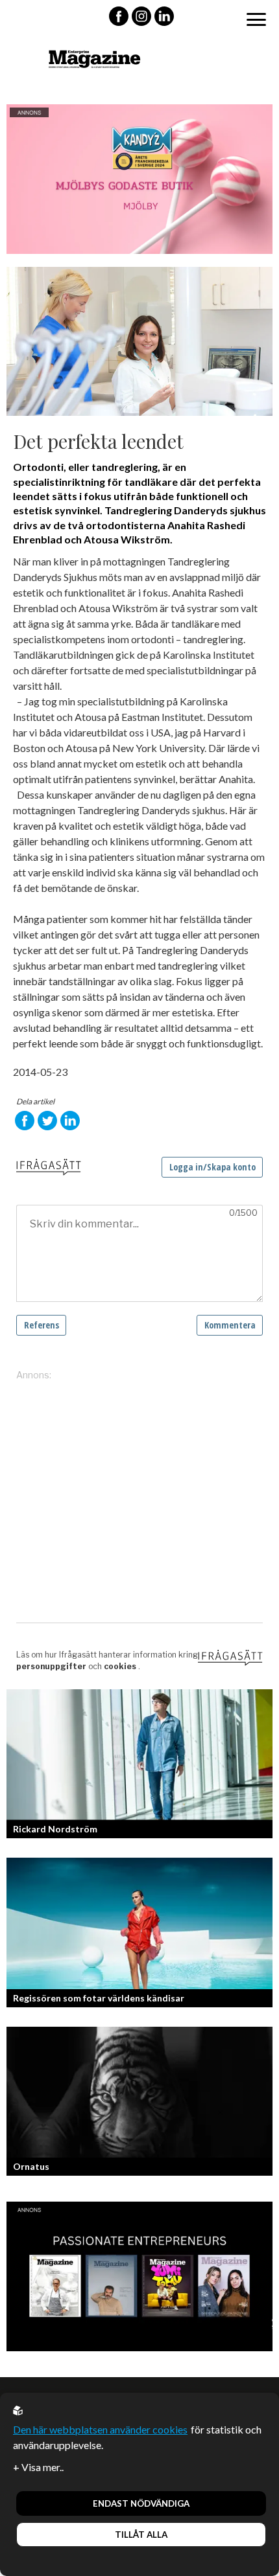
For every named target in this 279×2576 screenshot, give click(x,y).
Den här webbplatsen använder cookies (100, 2429)
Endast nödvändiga (141, 2503)
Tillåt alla (141, 2535)
